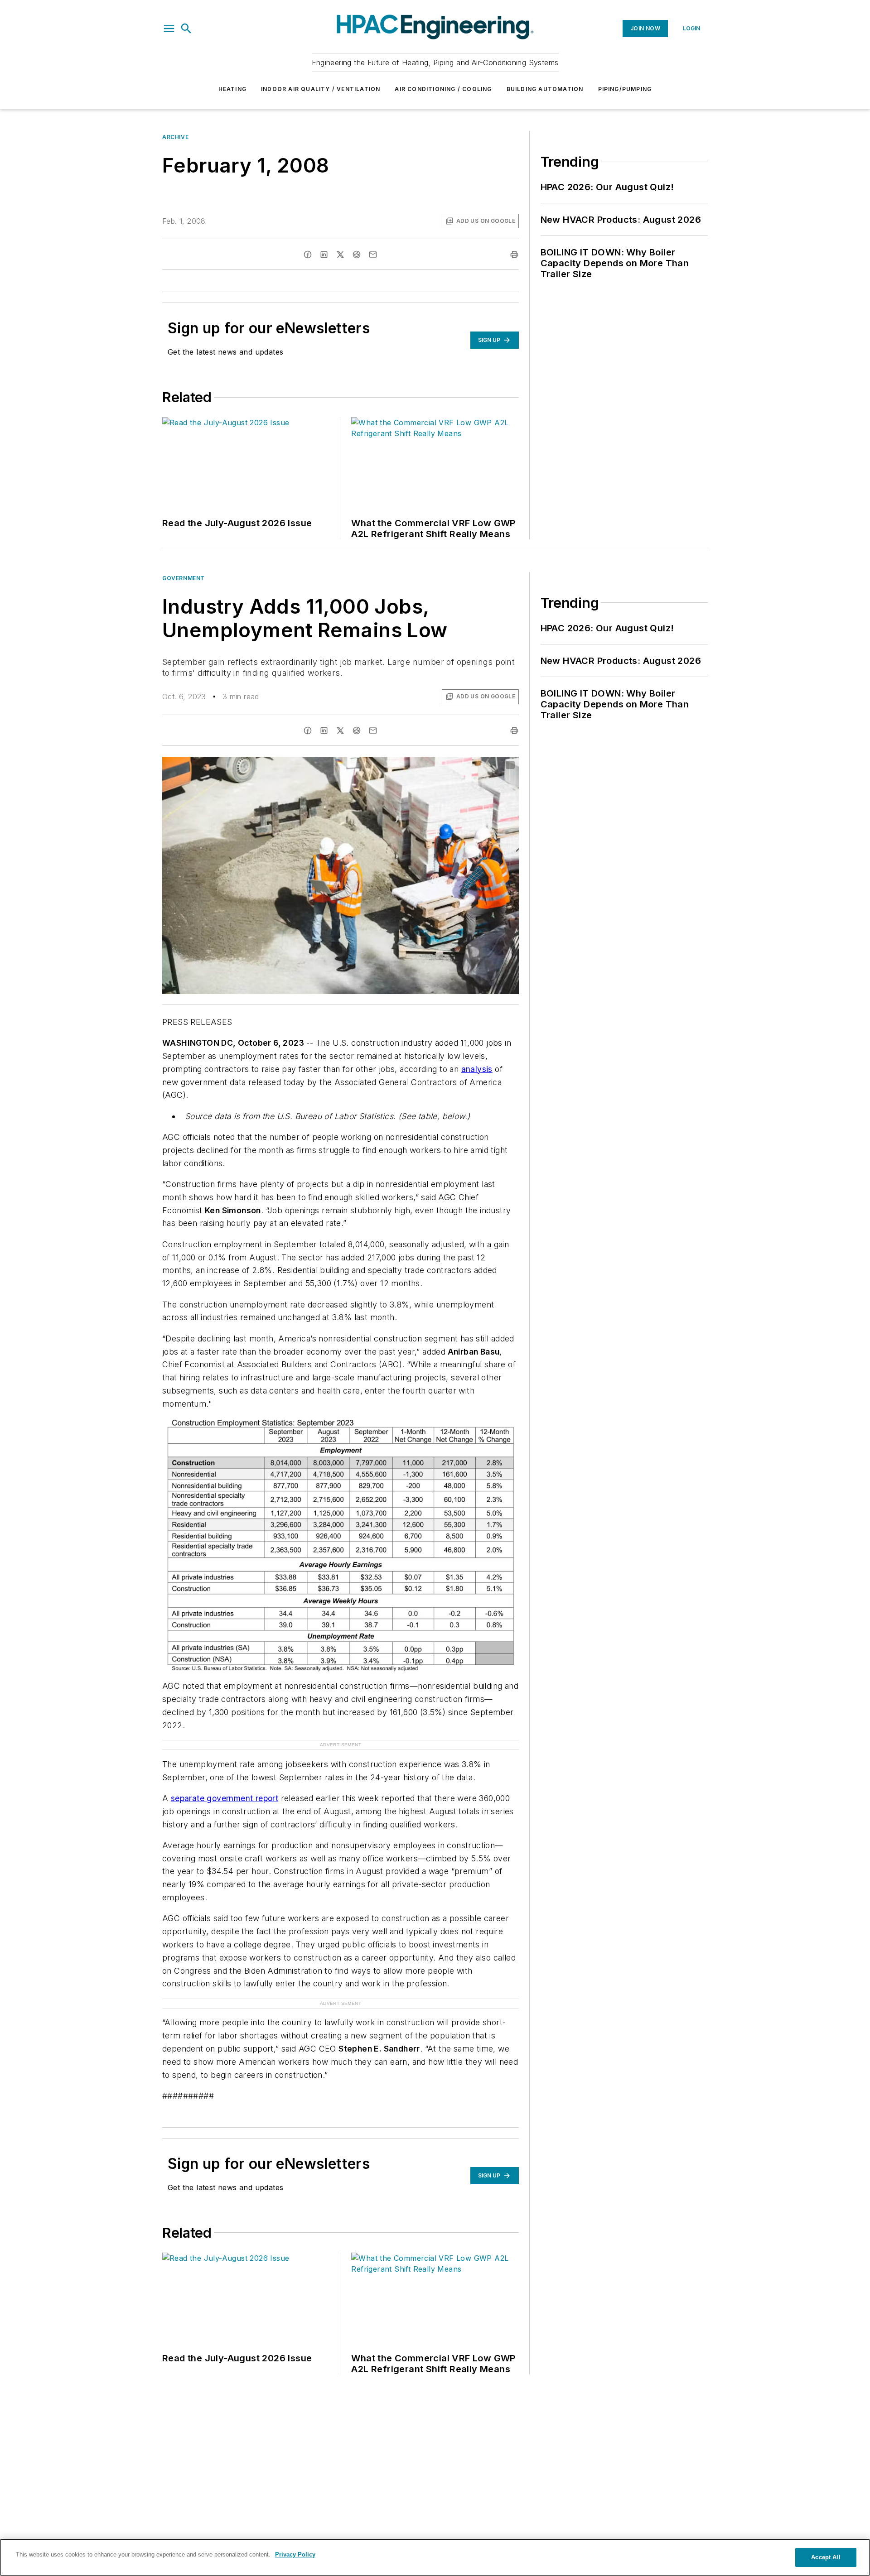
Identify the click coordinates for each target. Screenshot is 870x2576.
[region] (435, 2557)
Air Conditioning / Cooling (443, 89)
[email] (373, 255)
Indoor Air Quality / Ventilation (321, 89)
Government (184, 578)
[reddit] (357, 255)
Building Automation (545, 89)
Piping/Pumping (625, 89)
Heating (232, 89)
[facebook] (308, 255)
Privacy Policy (295, 2554)
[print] (514, 255)
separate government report (225, 1798)
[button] (169, 29)
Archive (175, 137)
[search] (186, 29)
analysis (477, 1069)
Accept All (826, 2557)
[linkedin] (324, 255)
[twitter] (340, 255)
